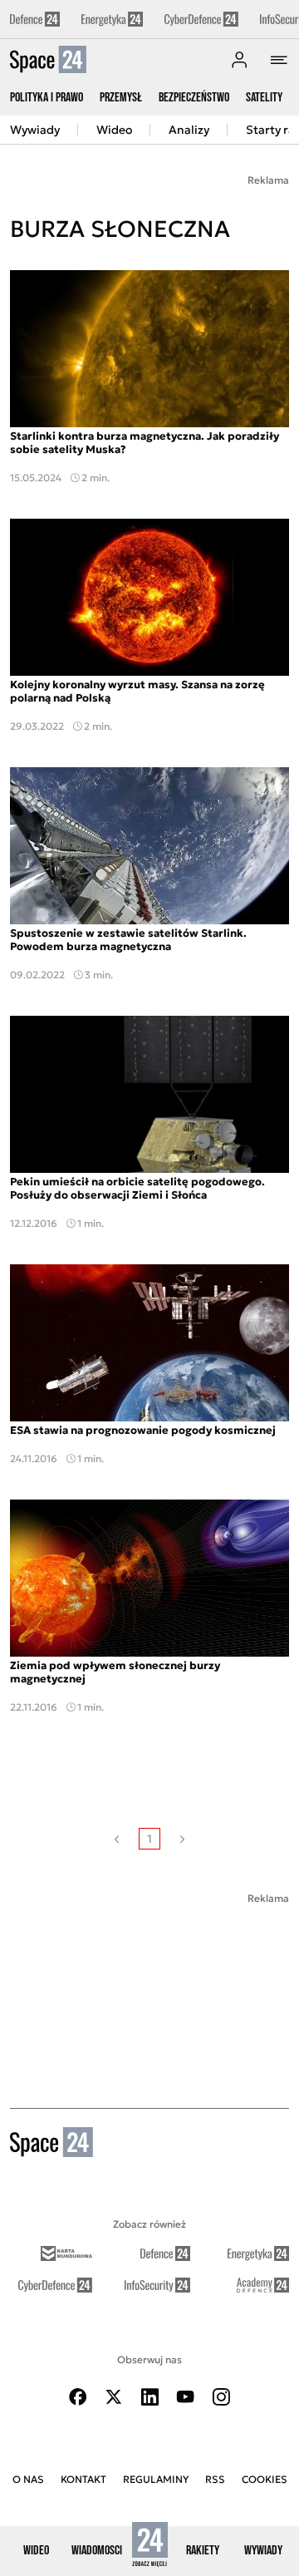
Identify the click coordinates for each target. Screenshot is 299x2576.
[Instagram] (221, 2397)
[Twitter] (114, 2397)
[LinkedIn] (149, 2397)
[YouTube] (185, 2397)
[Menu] (279, 60)
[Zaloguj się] (239, 60)
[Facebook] (78, 2397)
